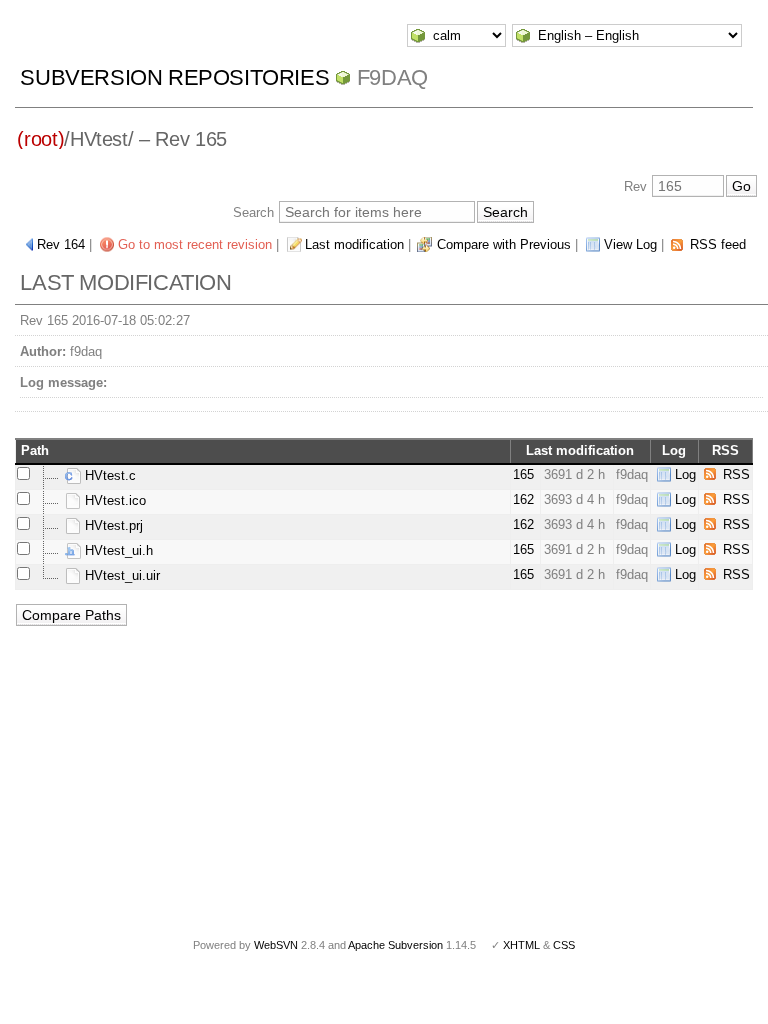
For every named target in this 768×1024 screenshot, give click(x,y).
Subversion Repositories (174, 77)
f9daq (392, 77)
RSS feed (718, 244)
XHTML (521, 945)
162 (523, 499)
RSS (736, 474)
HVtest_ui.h (117, 550)
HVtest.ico (113, 500)
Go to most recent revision (195, 244)
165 (523, 474)
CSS (564, 945)
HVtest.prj (112, 525)
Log (685, 474)
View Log (630, 244)
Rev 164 (61, 244)
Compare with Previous (504, 244)
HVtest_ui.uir (120, 575)
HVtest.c (108, 475)
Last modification (354, 244)
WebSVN (276, 945)
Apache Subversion (395, 945)
